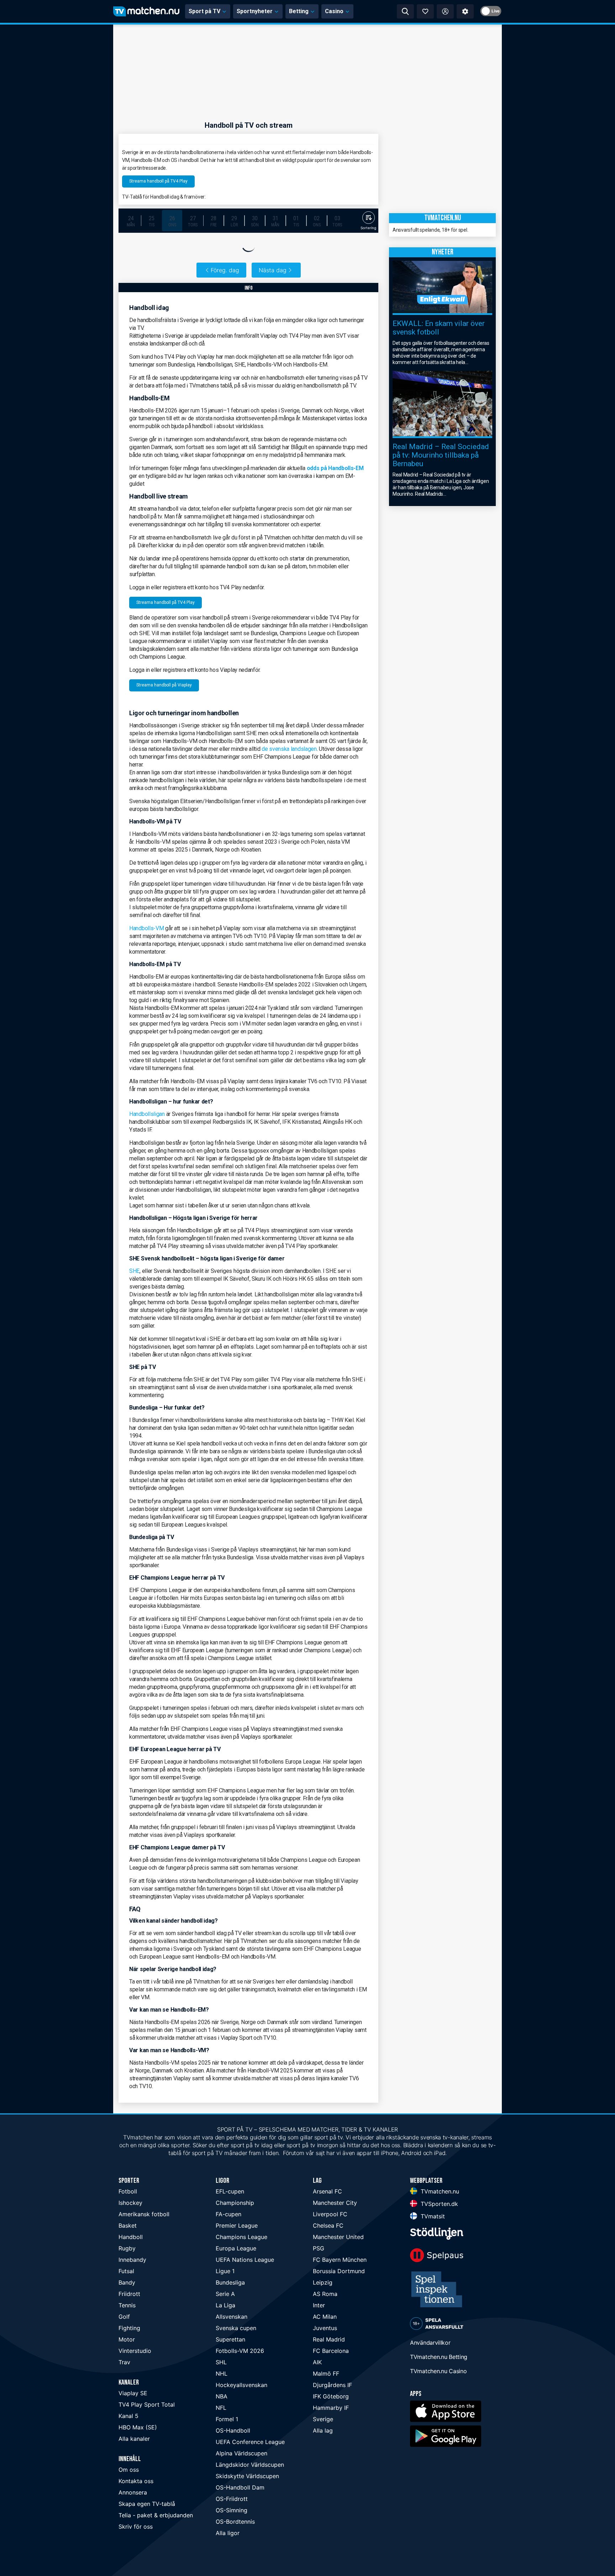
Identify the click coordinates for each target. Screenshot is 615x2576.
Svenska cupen (236, 2328)
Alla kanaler (134, 2439)
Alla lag (323, 2430)
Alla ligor (228, 2533)
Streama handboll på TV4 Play (158, 181)
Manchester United (338, 2237)
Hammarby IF (331, 2408)
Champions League (241, 2237)
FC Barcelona (331, 2351)
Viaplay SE (133, 2393)
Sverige (323, 2419)
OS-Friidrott (232, 2499)
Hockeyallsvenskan (241, 2385)
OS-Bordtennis (235, 2522)
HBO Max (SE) (138, 2427)
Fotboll (128, 2191)
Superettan (230, 2339)
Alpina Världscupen (241, 2453)
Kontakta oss (136, 2481)
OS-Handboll (233, 2430)
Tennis (127, 2305)
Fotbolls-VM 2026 (240, 2351)
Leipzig (323, 2282)
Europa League (236, 2248)
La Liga (225, 2305)
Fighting (129, 2328)
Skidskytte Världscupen (247, 2476)
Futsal (126, 2271)
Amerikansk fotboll (144, 2214)
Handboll (131, 2237)
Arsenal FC (327, 2191)
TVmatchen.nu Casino (438, 2371)
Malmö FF (326, 2374)
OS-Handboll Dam (240, 2487)
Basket (128, 2225)
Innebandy (132, 2260)
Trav (124, 2362)
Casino (334, 11)
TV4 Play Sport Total (147, 2404)
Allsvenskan (232, 2317)
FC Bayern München (340, 2260)
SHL (221, 2362)
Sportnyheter (255, 11)
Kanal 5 (128, 2416)
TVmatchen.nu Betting (439, 2357)
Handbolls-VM (146, 928)
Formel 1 (227, 2419)
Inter (319, 2305)
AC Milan (325, 2317)
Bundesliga (230, 2282)
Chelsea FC (328, 2225)
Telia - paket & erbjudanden (156, 2515)
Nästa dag (273, 270)
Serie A (225, 2294)
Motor (127, 2339)
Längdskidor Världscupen (250, 2465)
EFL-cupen (230, 2191)
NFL (221, 2408)
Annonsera (133, 2492)
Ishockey (130, 2203)
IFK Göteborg (331, 2396)
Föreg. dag (225, 270)
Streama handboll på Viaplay (164, 685)
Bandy (127, 2282)
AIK (317, 2362)
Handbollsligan (147, 1114)
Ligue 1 (225, 2271)
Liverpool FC (330, 2214)
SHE (134, 1271)
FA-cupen (228, 2214)
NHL (222, 2374)
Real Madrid (329, 2339)
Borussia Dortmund (339, 2271)
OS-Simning (232, 2510)
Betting (299, 11)
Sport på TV (204, 11)
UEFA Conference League (250, 2442)
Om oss (129, 2470)
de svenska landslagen (289, 749)
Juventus (325, 2328)
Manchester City (335, 2203)
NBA (222, 2396)
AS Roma (325, 2294)
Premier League (237, 2225)
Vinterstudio (135, 2351)
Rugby (127, 2248)
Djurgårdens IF (332, 2385)
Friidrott (129, 2294)
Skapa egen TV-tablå (147, 2504)
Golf (124, 2317)
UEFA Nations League (245, 2260)
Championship (235, 2203)
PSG (319, 2248)
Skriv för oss (136, 2527)
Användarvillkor (430, 2343)
